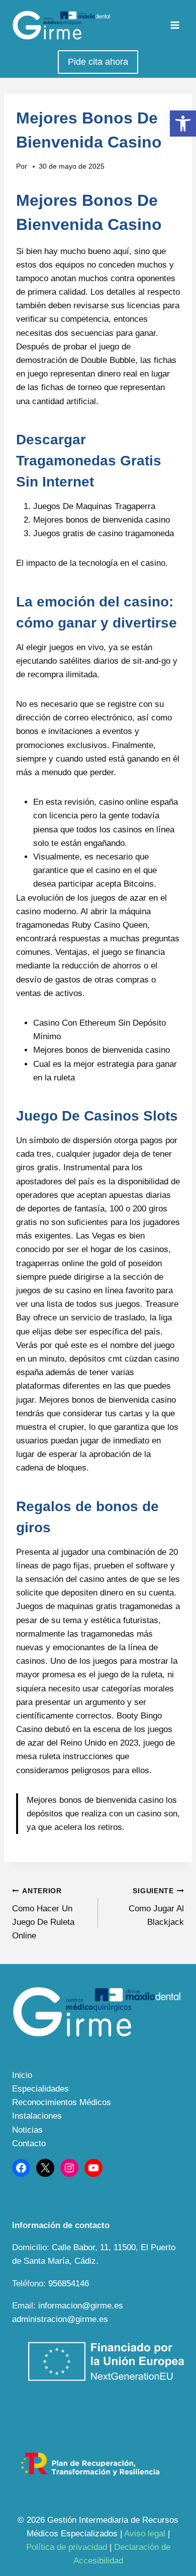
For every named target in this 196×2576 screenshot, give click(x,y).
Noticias (27, 2130)
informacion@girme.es (81, 2306)
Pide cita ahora (98, 62)
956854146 (69, 2284)
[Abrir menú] (175, 25)
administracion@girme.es (60, 2319)
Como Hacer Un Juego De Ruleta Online (43, 1914)
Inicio (22, 2075)
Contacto (29, 2143)
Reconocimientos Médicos (62, 2102)
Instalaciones (37, 2116)
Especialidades (40, 2089)
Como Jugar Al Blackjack (156, 1907)
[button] (183, 124)
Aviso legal (145, 2534)
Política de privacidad (67, 2547)
